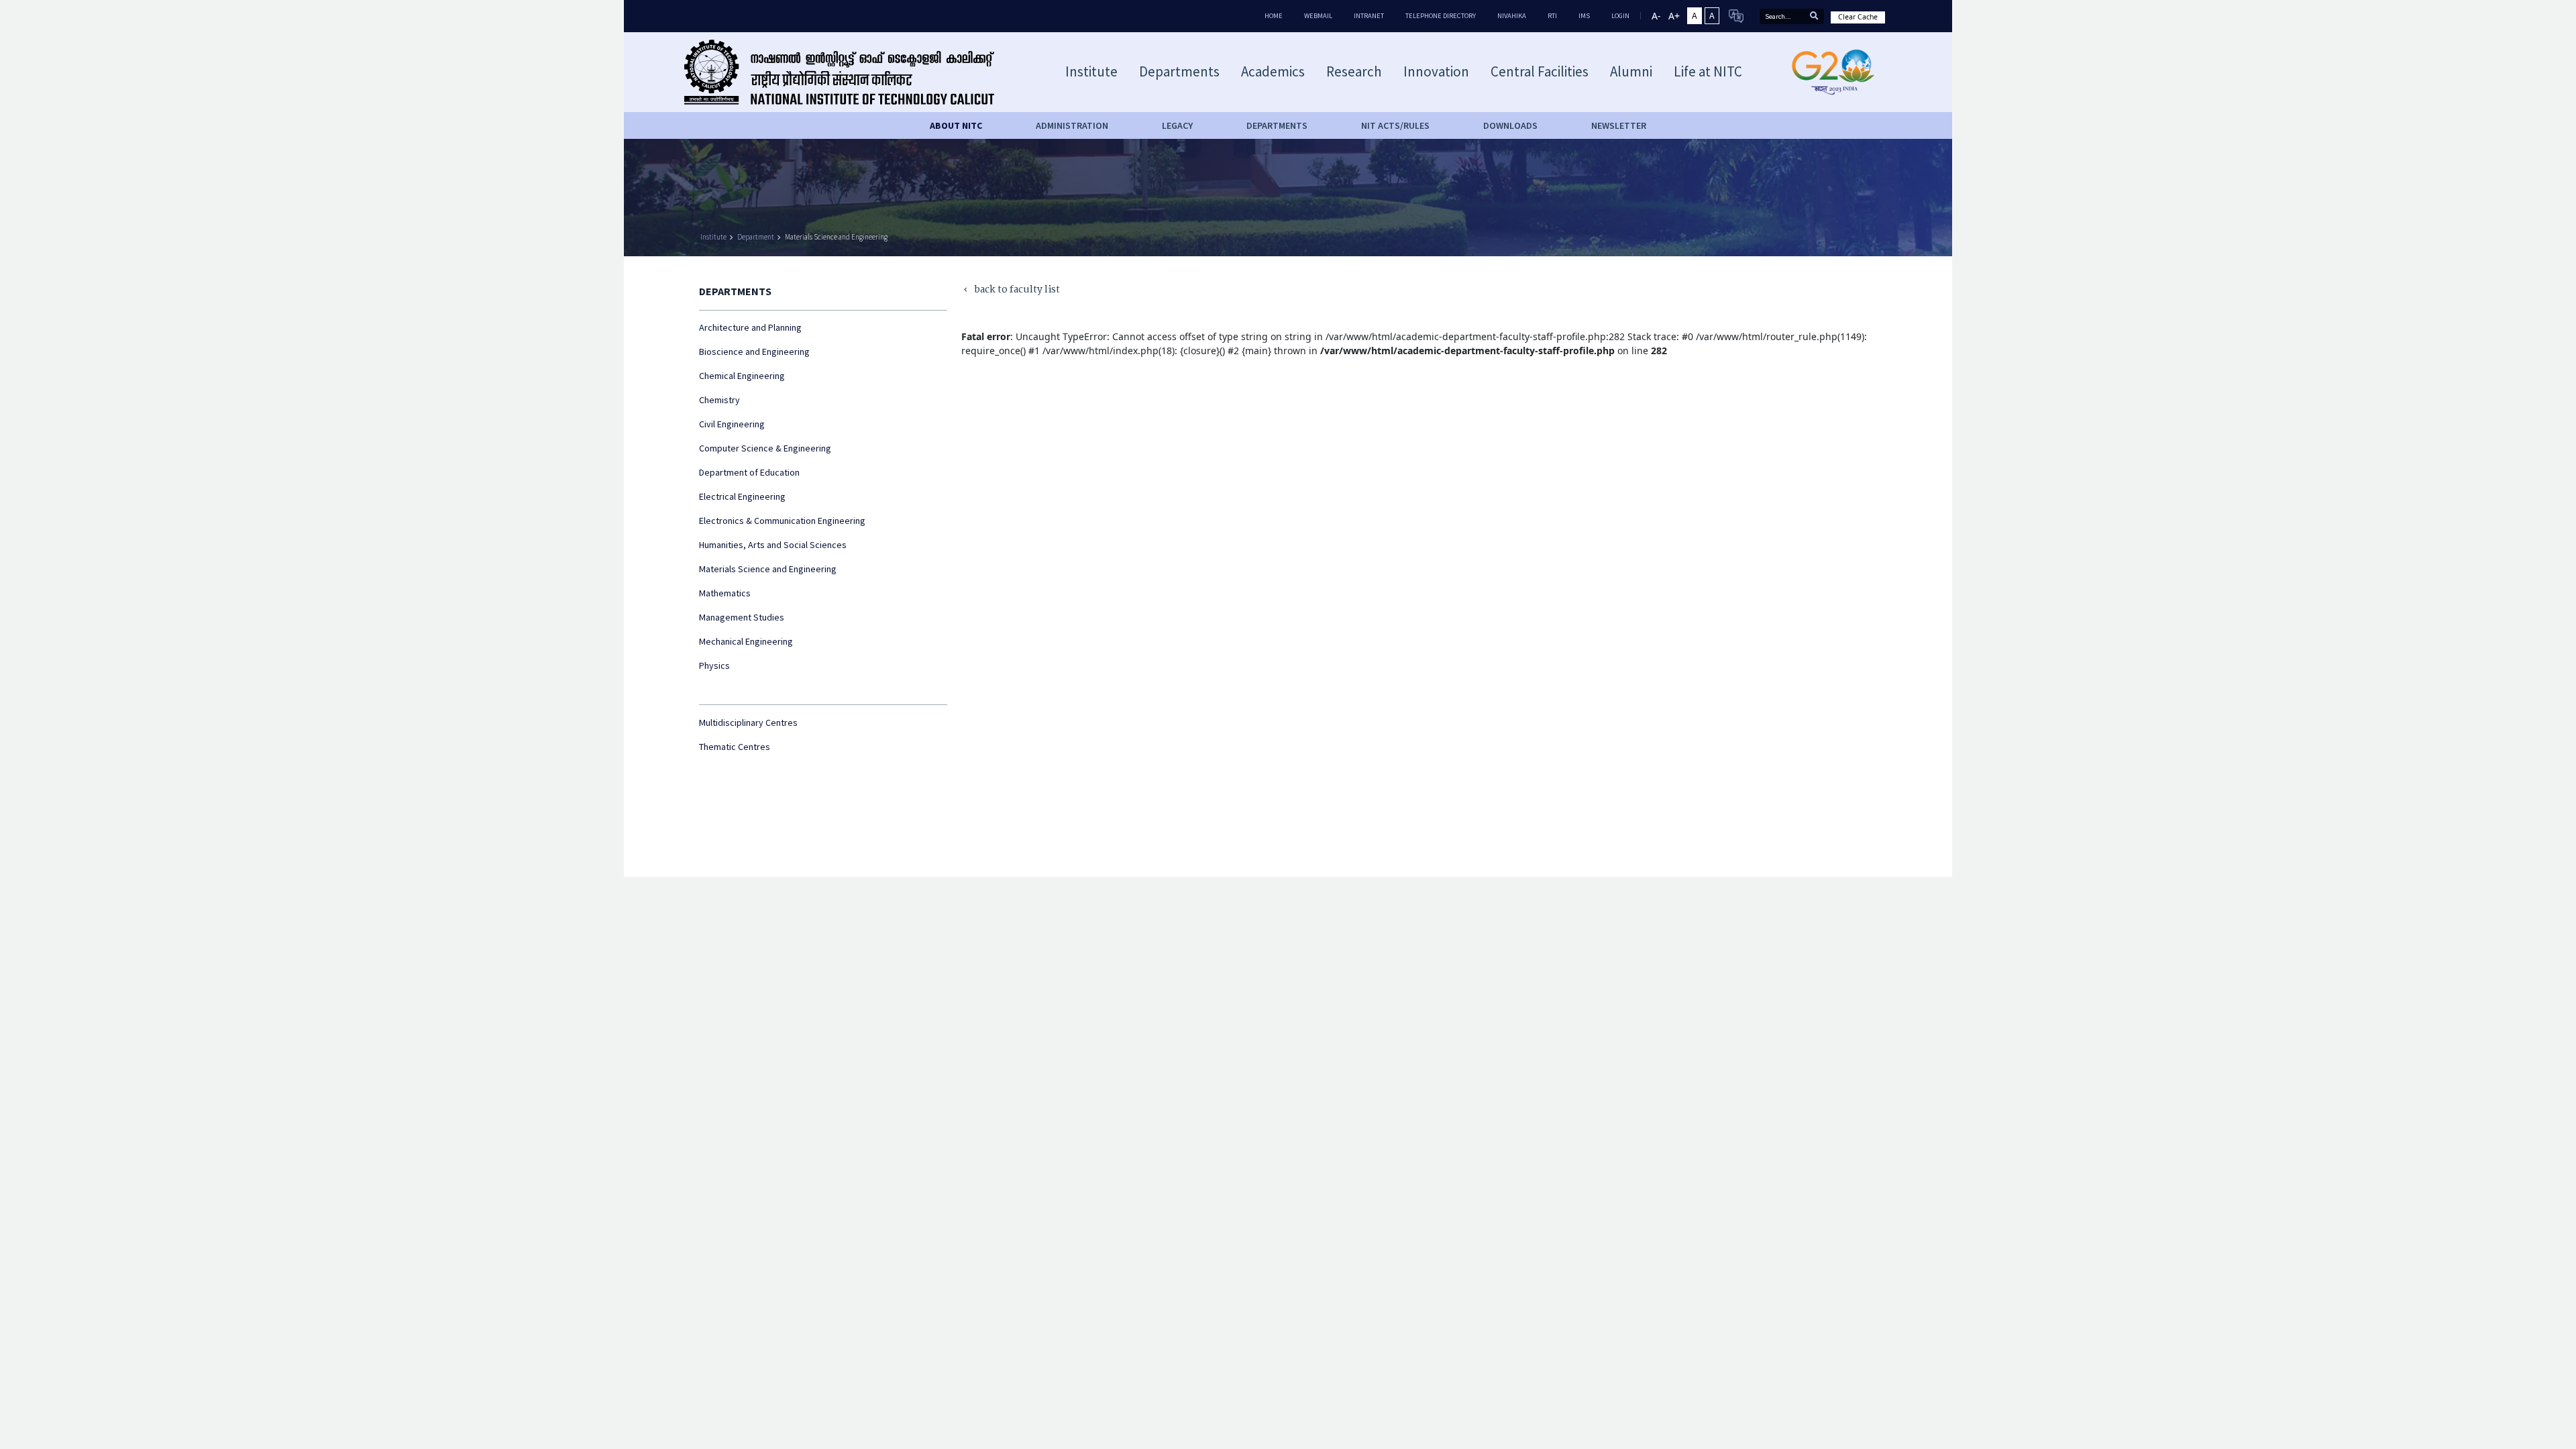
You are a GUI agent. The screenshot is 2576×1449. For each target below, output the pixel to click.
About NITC (956, 125)
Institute (713, 237)
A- (1656, 16)
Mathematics (725, 593)
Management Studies (742, 617)
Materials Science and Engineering (836, 237)
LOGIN (1620, 16)
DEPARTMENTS (1277, 125)
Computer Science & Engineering (765, 448)
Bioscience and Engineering (754, 352)
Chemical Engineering (742, 376)
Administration (1072, 125)
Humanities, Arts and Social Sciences (773, 545)
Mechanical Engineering (746, 641)
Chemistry (719, 400)
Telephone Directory (1441, 16)
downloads (1510, 125)
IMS (1584, 16)
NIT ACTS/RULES (1395, 125)
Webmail (1318, 16)
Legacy (1177, 125)
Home (1274, 16)
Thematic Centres (735, 747)
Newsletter (1619, 125)
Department (756, 237)
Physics (714, 665)
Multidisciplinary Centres (748, 722)
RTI (1552, 16)
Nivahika (1512, 16)
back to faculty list (1011, 290)
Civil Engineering (732, 424)
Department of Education (749, 472)
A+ (1674, 16)
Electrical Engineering (742, 496)
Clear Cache (1858, 17)
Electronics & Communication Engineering (782, 521)
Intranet (1369, 16)
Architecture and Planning (750, 327)
